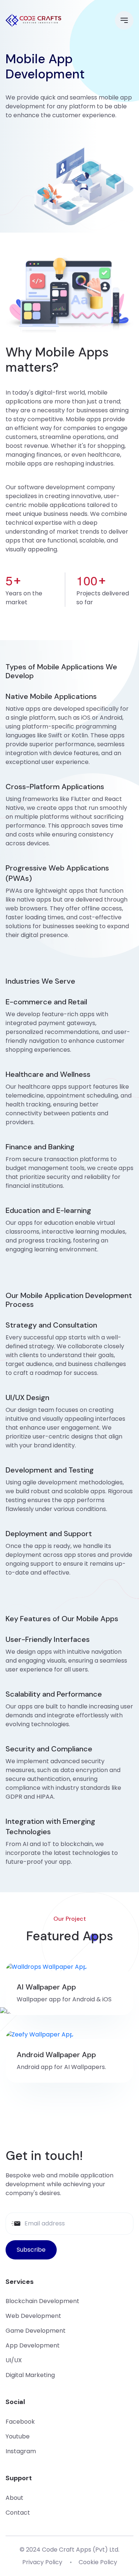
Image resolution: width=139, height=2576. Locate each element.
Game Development (36, 2331)
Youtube (18, 2436)
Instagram (21, 2451)
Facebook (20, 2422)
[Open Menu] (124, 20)
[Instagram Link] (83, 2126)
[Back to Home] (33, 20)
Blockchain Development (42, 2301)
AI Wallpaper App (46, 1987)
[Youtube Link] (110, 2126)
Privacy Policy (42, 2562)
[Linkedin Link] (56, 2126)
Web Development (33, 2316)
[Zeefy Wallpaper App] (40, 2034)
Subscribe (31, 2250)
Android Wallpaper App (56, 2055)
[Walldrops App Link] (46, 1967)
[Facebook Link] (29, 2126)
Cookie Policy (98, 2562)
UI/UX (14, 2360)
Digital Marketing (30, 2375)
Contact (18, 2513)
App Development (33, 2345)
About (14, 2498)
